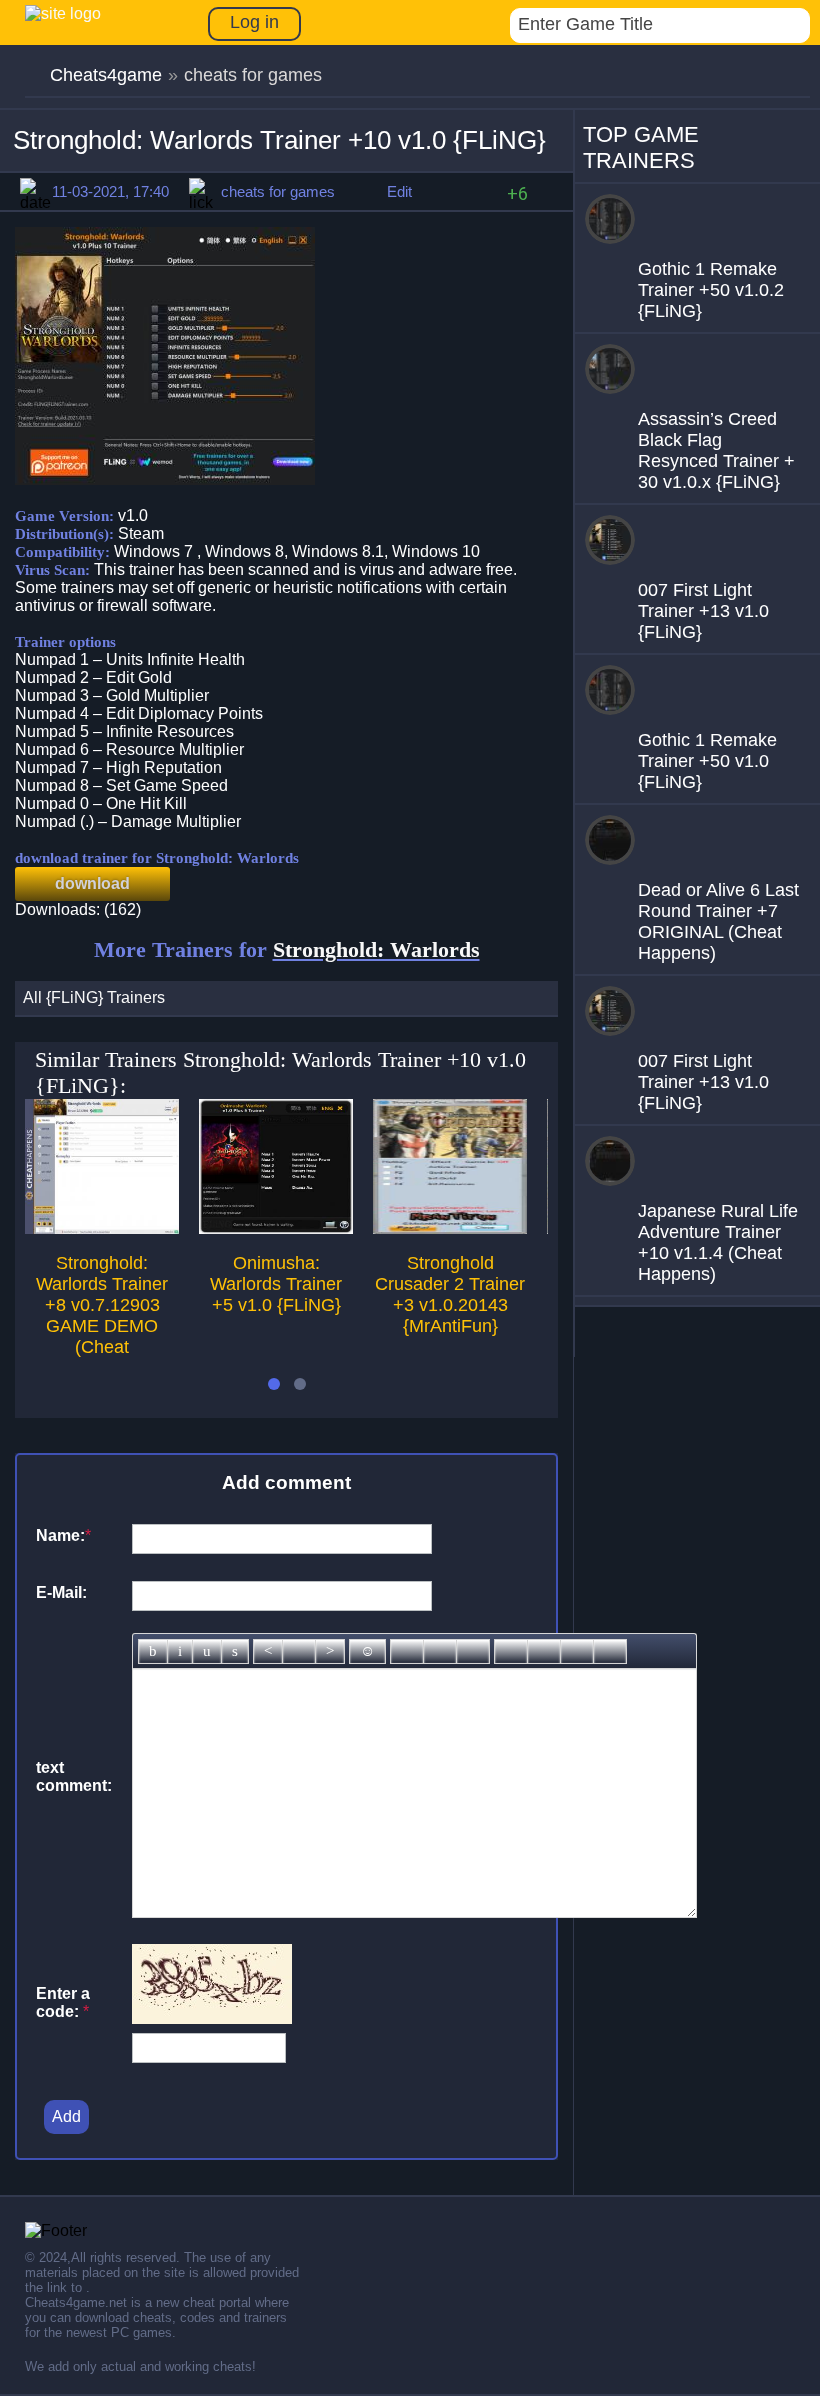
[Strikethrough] (235, 1651)
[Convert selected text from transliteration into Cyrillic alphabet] (577, 1651)
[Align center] (299, 1651)
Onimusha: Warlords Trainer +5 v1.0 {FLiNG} (276, 1284)
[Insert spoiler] (610, 1651)
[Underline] (207, 1651)
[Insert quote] (544, 1651)
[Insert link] (407, 1651)
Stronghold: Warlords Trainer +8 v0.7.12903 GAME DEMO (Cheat (102, 1305)
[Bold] (153, 1651)
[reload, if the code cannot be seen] (212, 2018)
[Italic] (180, 1651)
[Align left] (268, 1651)
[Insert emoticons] (367, 1651)
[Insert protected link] (440, 1651)
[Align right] (330, 1651)
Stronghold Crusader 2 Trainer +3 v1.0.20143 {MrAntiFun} (450, 1294)
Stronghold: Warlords (376, 949)
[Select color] (473, 1651)
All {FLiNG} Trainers (94, 997)
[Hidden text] (511, 1651)
